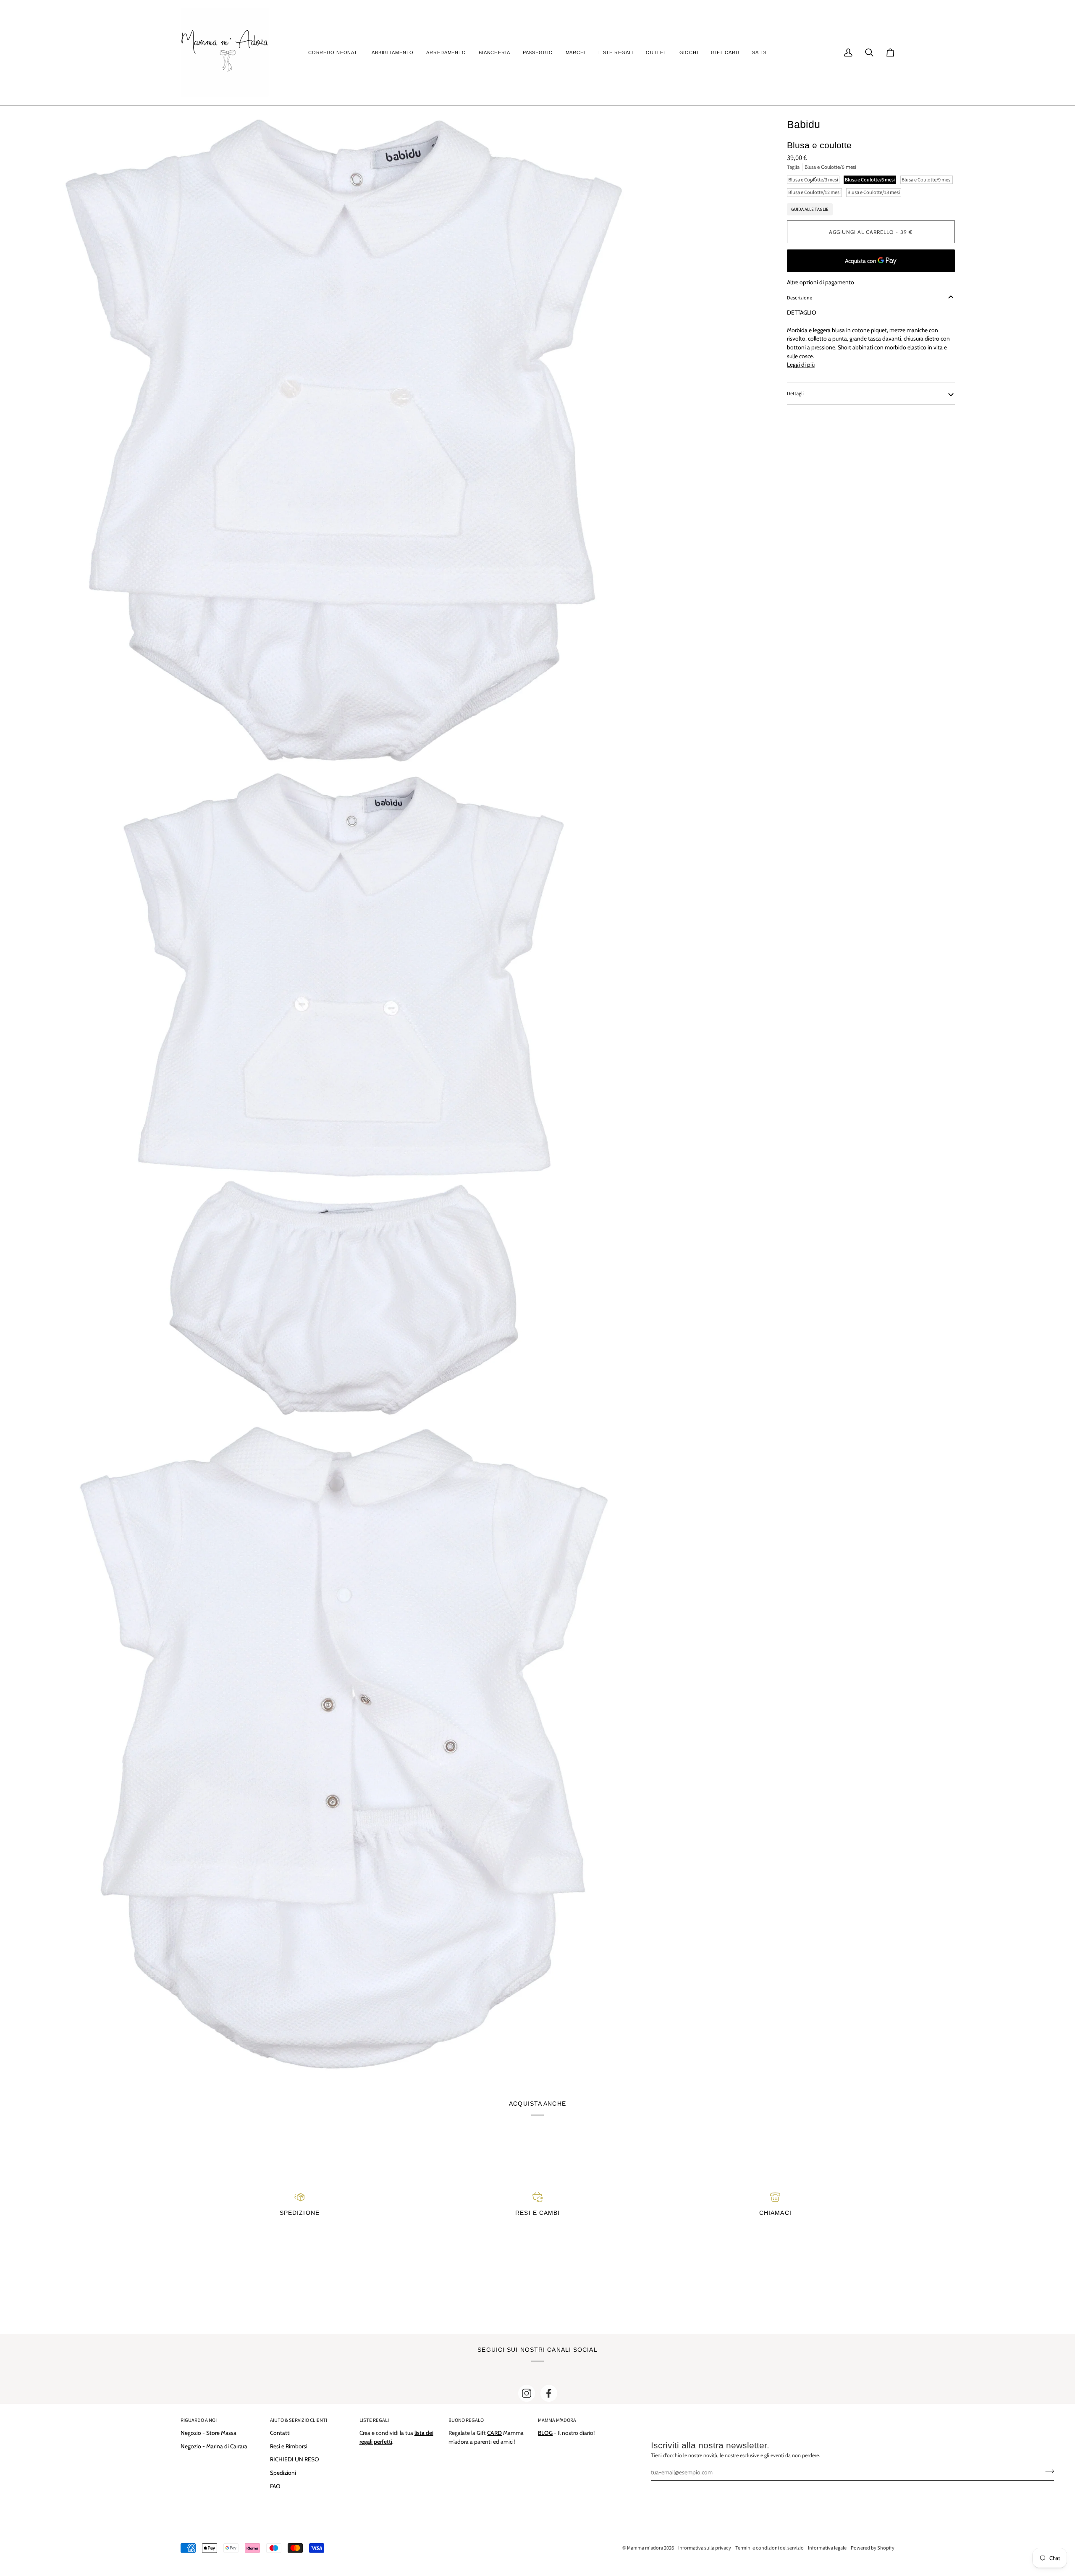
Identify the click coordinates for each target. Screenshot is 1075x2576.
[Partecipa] (1047, 2471)
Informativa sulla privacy (705, 2548)
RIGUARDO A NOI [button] (199, 2420)
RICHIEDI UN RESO (295, 2459)
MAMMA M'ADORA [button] (557, 2420)
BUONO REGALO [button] (466, 2420)
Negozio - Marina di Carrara (214, 2446)
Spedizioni (283, 2473)
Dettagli (795, 393)
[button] (334, 52)
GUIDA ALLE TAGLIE (810, 209)
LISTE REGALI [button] (374, 2420)
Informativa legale (827, 2548)
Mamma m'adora (645, 2548)
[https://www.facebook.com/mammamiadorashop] (549, 2393)
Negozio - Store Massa (208, 2433)
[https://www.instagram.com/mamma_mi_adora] (527, 2393)
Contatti (280, 2433)
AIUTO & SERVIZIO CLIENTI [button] (299, 2420)
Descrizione (800, 298)
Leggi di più (801, 365)
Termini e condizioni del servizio (770, 2548)
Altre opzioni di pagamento (821, 282)
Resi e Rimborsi (289, 2446)
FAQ (275, 2486)
